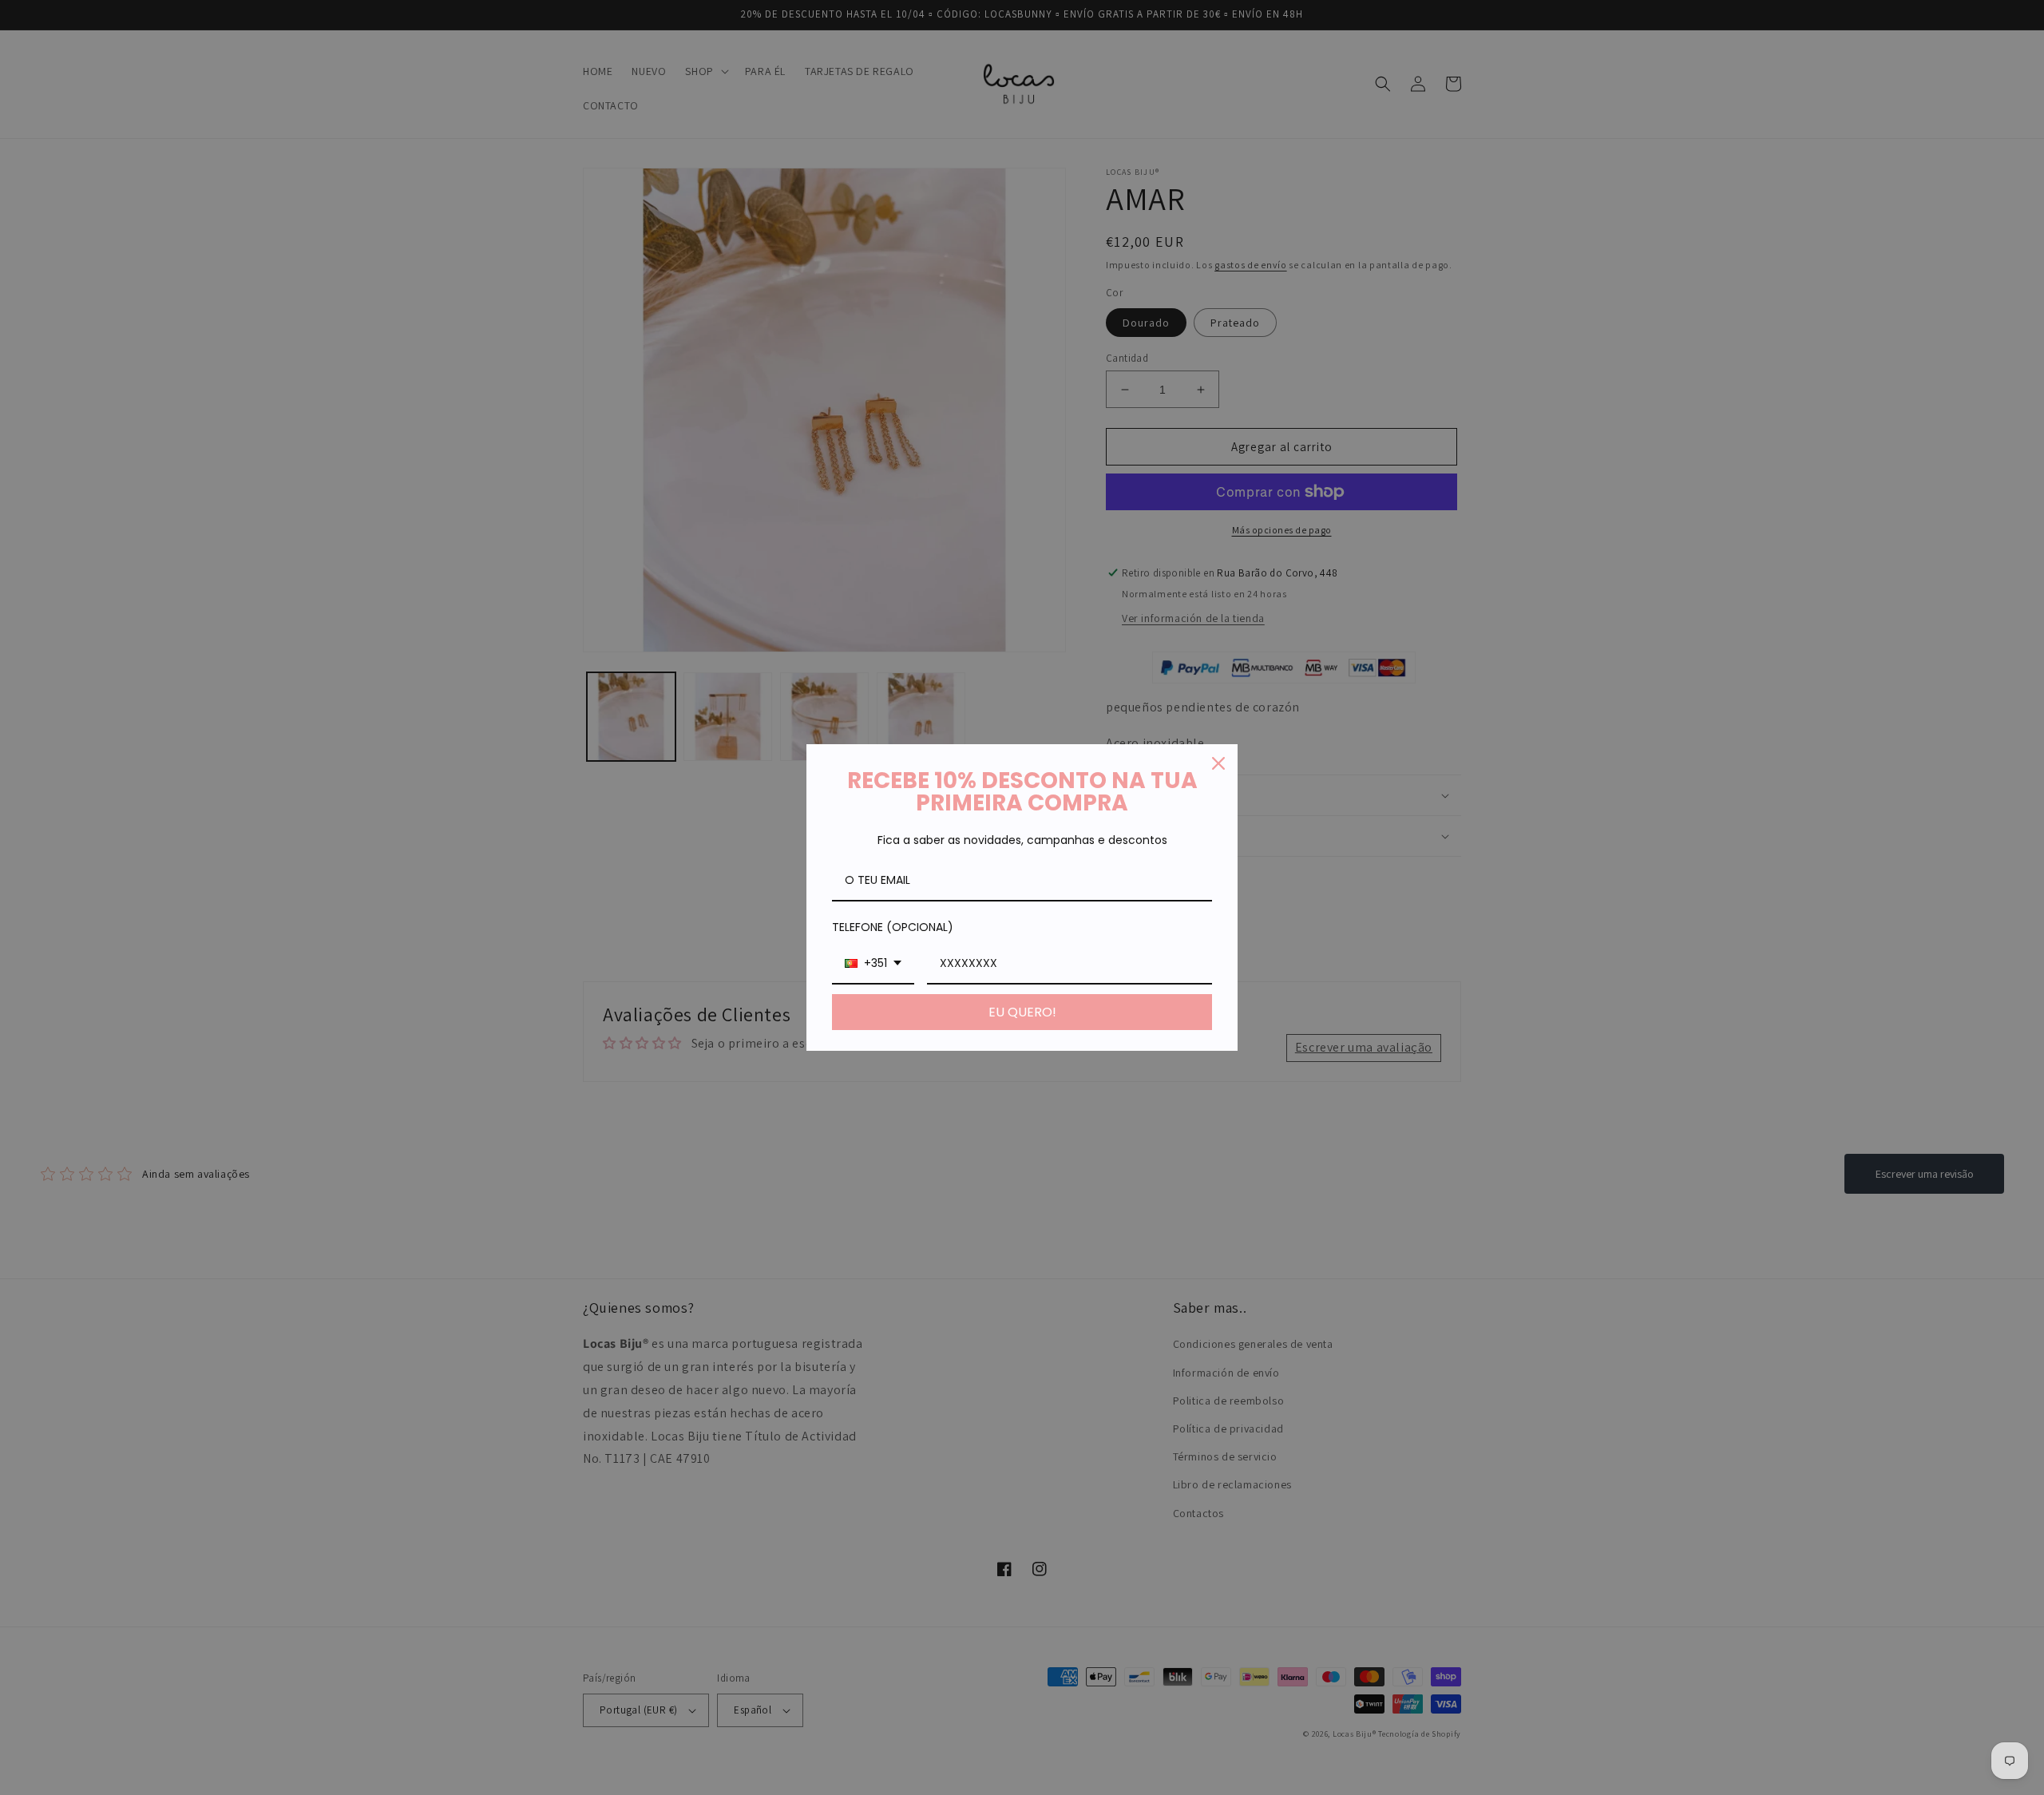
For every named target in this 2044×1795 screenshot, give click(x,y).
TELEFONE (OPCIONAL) (893, 927)
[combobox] (873, 964)
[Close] (1218, 763)
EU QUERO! (1022, 1012)
